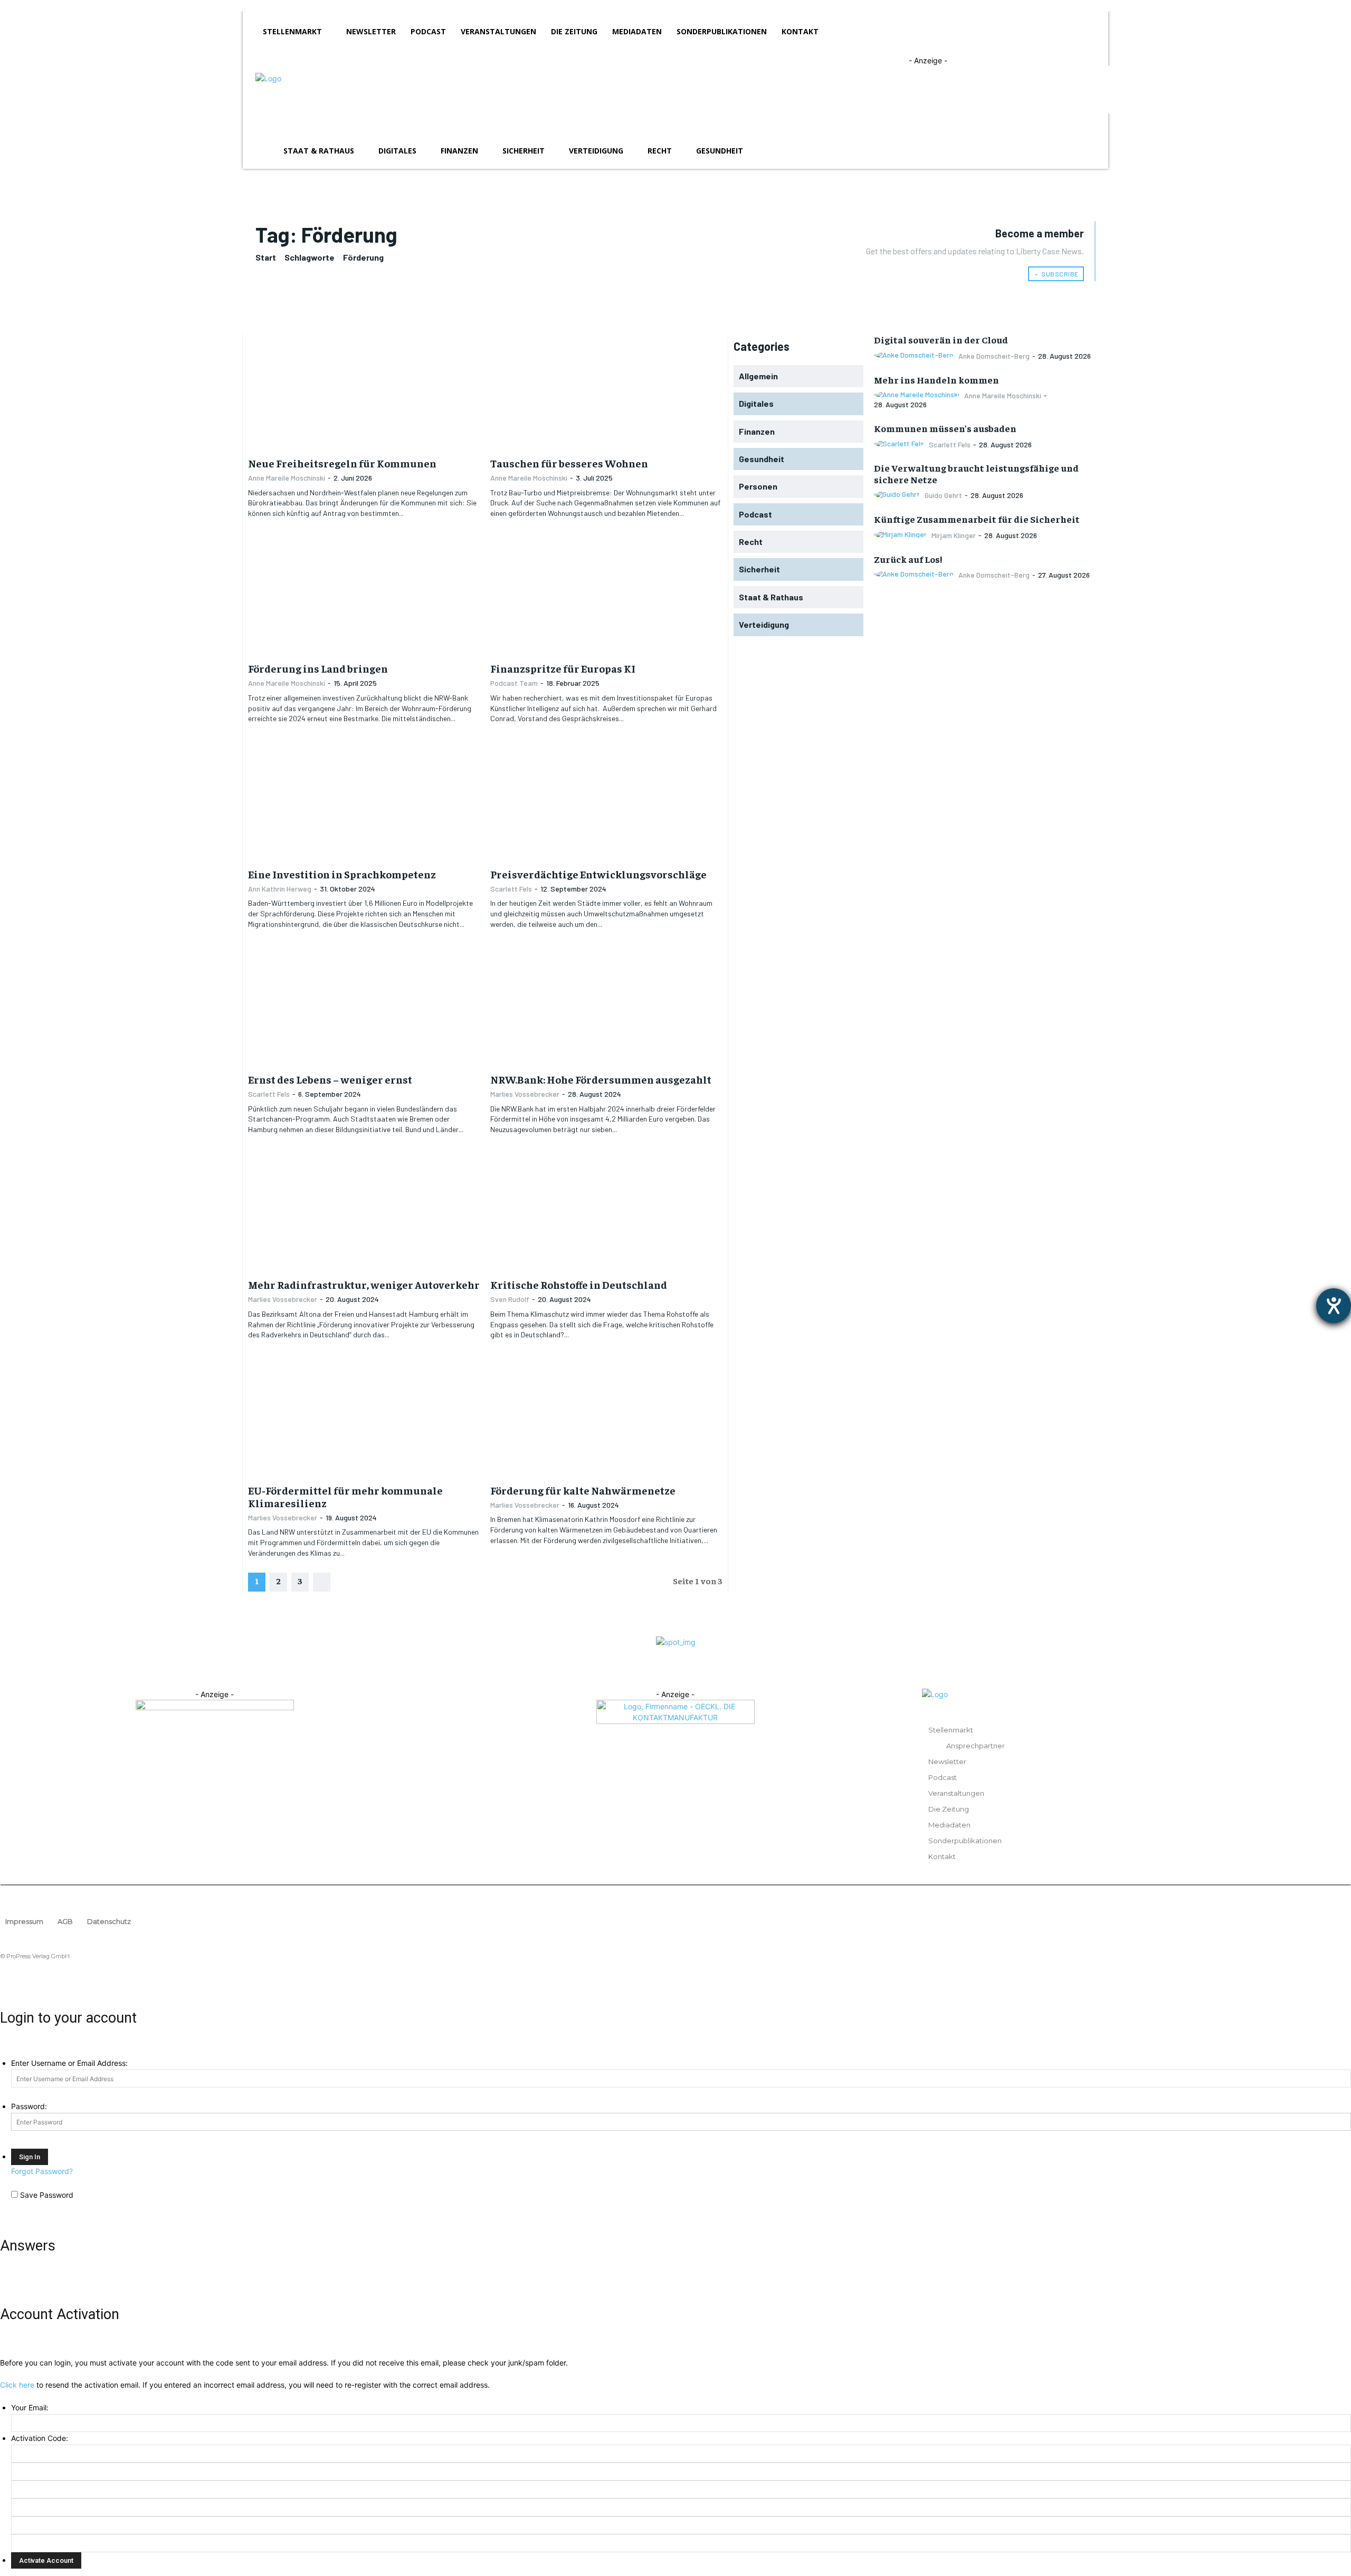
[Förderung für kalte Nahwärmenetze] (606, 1419)
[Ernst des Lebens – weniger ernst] (364, 1008)
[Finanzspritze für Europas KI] (606, 598)
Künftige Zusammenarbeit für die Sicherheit (977, 519)
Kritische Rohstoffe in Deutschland (579, 1284)
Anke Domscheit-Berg (994, 356)
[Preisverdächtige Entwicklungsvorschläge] (606, 803)
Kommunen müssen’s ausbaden (945, 428)
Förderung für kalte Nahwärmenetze (583, 1490)
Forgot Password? (42, 2171)
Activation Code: (40, 2438)
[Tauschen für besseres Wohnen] (606, 392)
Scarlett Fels (511, 889)
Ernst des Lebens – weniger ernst (330, 1079)
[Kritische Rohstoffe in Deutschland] (606, 1214)
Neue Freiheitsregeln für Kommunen (342, 463)
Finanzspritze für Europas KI (563, 668)
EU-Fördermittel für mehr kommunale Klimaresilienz (345, 1496)
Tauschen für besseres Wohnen (569, 463)
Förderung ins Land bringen (318, 668)
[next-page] (322, 1582)
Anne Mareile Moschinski (287, 478)
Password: (29, 2106)
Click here (17, 2385)
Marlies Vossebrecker (525, 1094)
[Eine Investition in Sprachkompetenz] (364, 803)
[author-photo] (915, 355)
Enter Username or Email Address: (69, 2063)
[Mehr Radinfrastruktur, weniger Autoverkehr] (364, 1214)
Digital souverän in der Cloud (941, 339)
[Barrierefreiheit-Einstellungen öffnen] (1334, 1306)
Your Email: (30, 2407)
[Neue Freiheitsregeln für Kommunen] (364, 392)
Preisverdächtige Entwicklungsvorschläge (598, 874)
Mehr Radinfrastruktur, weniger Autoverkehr (364, 1284)
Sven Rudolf (510, 1299)
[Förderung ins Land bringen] (364, 598)
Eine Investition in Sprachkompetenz (342, 874)
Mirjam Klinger (954, 535)
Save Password (47, 2195)
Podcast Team (514, 683)
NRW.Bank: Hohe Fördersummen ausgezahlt (601, 1079)
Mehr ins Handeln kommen (936, 380)
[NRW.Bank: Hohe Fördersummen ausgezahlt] (606, 1008)
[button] (1083, 151)
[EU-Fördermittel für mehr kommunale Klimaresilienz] (364, 1419)
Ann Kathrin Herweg (280, 889)
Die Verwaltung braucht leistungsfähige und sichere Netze (976, 473)
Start (266, 257)
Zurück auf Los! (908, 559)
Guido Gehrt (943, 495)
